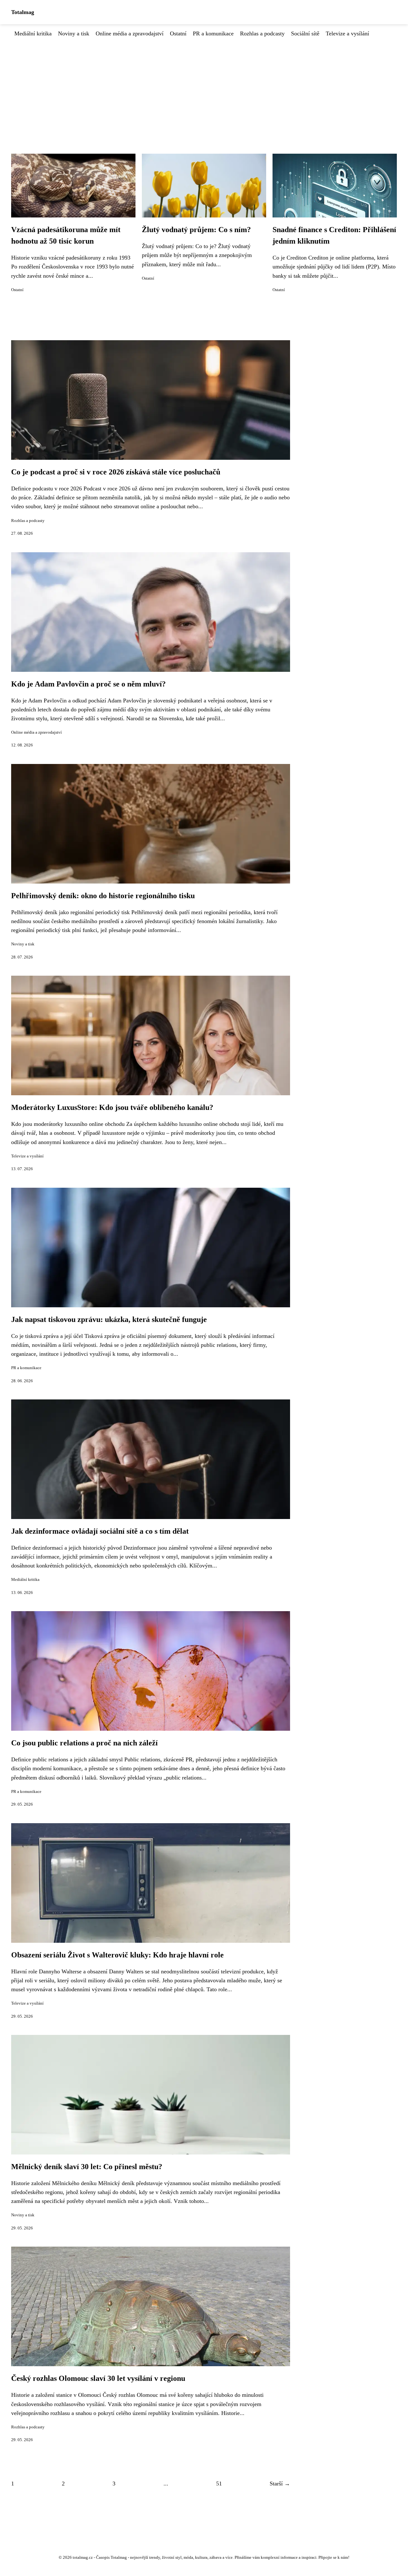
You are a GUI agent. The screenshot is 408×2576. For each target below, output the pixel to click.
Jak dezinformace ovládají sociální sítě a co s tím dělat (100, 1531)
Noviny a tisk (74, 33)
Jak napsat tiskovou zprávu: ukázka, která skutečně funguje (109, 1319)
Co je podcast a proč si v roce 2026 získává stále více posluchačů (116, 472)
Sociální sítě (305, 33)
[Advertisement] (204, 86)
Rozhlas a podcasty (262, 33)
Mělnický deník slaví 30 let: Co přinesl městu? (87, 2167)
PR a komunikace (213, 33)
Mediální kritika (33, 33)
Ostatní (178, 33)
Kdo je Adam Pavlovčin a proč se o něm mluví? (88, 684)
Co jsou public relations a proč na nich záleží (84, 1743)
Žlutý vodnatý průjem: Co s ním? (196, 230)
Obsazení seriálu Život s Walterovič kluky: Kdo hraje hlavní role (117, 1955)
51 (219, 2484)
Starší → (280, 2484)
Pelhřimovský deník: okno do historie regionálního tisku (103, 896)
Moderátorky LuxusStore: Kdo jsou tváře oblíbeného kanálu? (112, 1107)
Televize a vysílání (347, 33)
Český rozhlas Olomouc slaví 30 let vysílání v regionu (98, 2378)
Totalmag (23, 12)
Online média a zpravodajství (130, 33)
